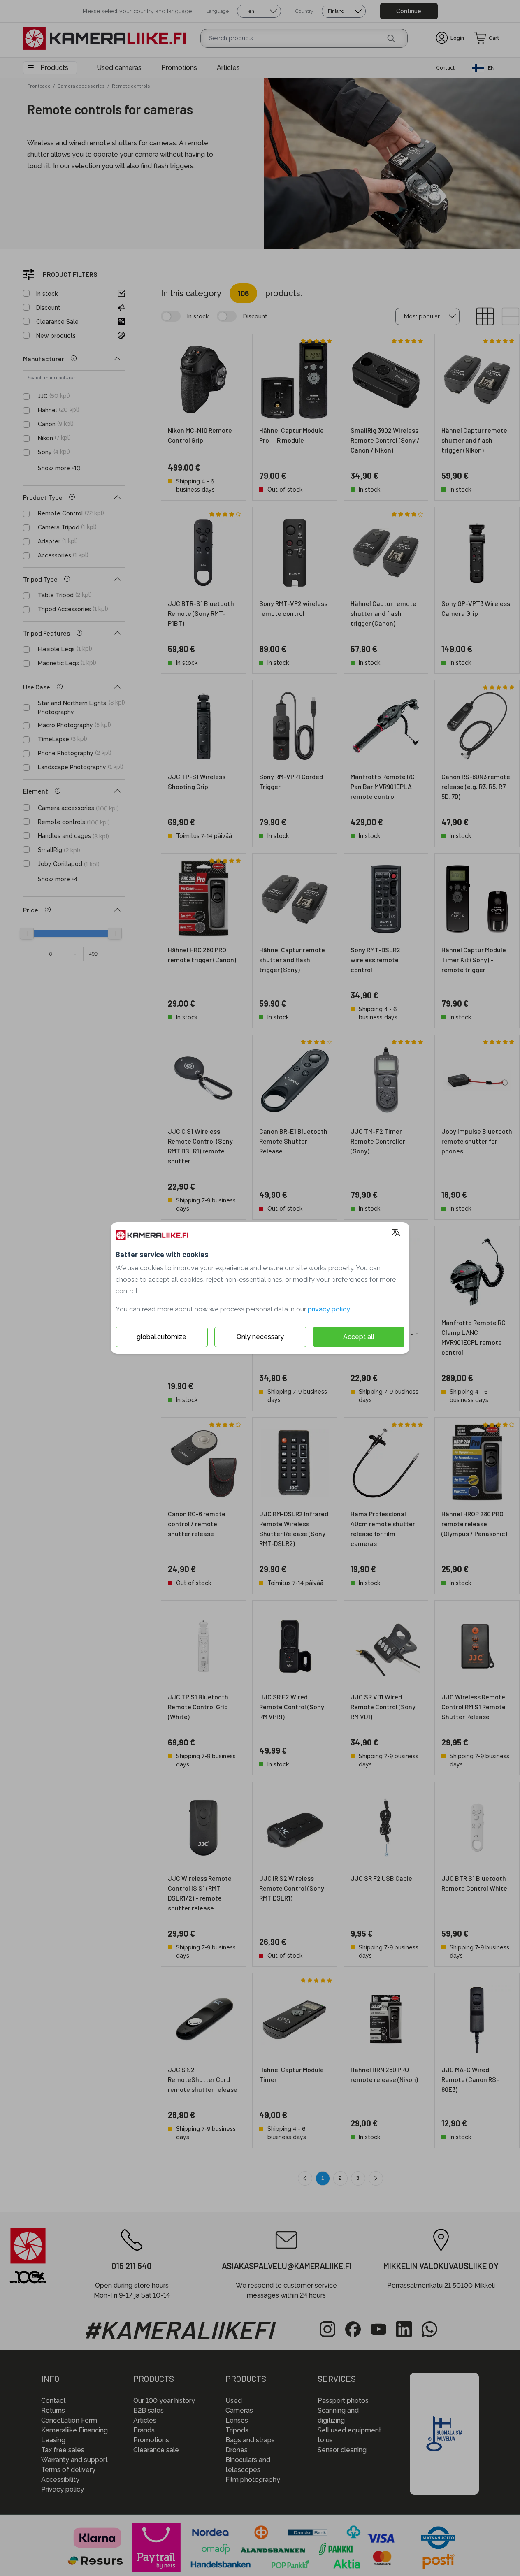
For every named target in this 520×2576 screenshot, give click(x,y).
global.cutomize (161, 1337)
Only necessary (260, 1337)
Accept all (359, 1337)
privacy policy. (329, 1309)
